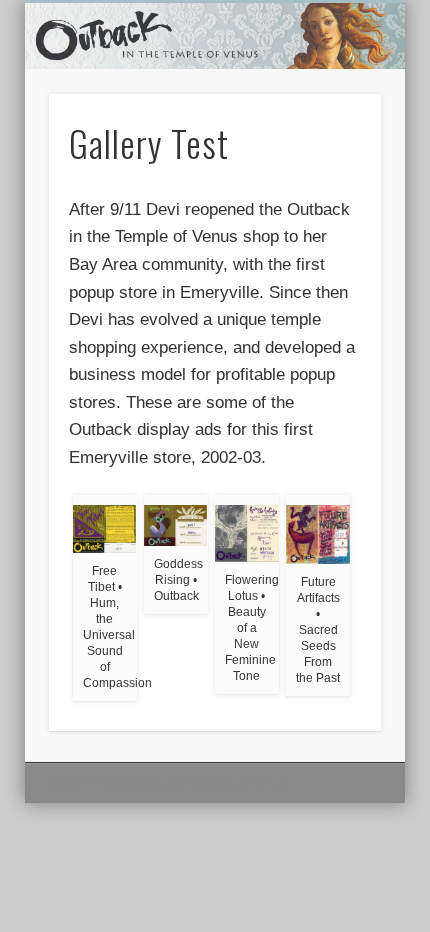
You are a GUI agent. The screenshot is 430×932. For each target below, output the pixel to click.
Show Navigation (332, 179)
